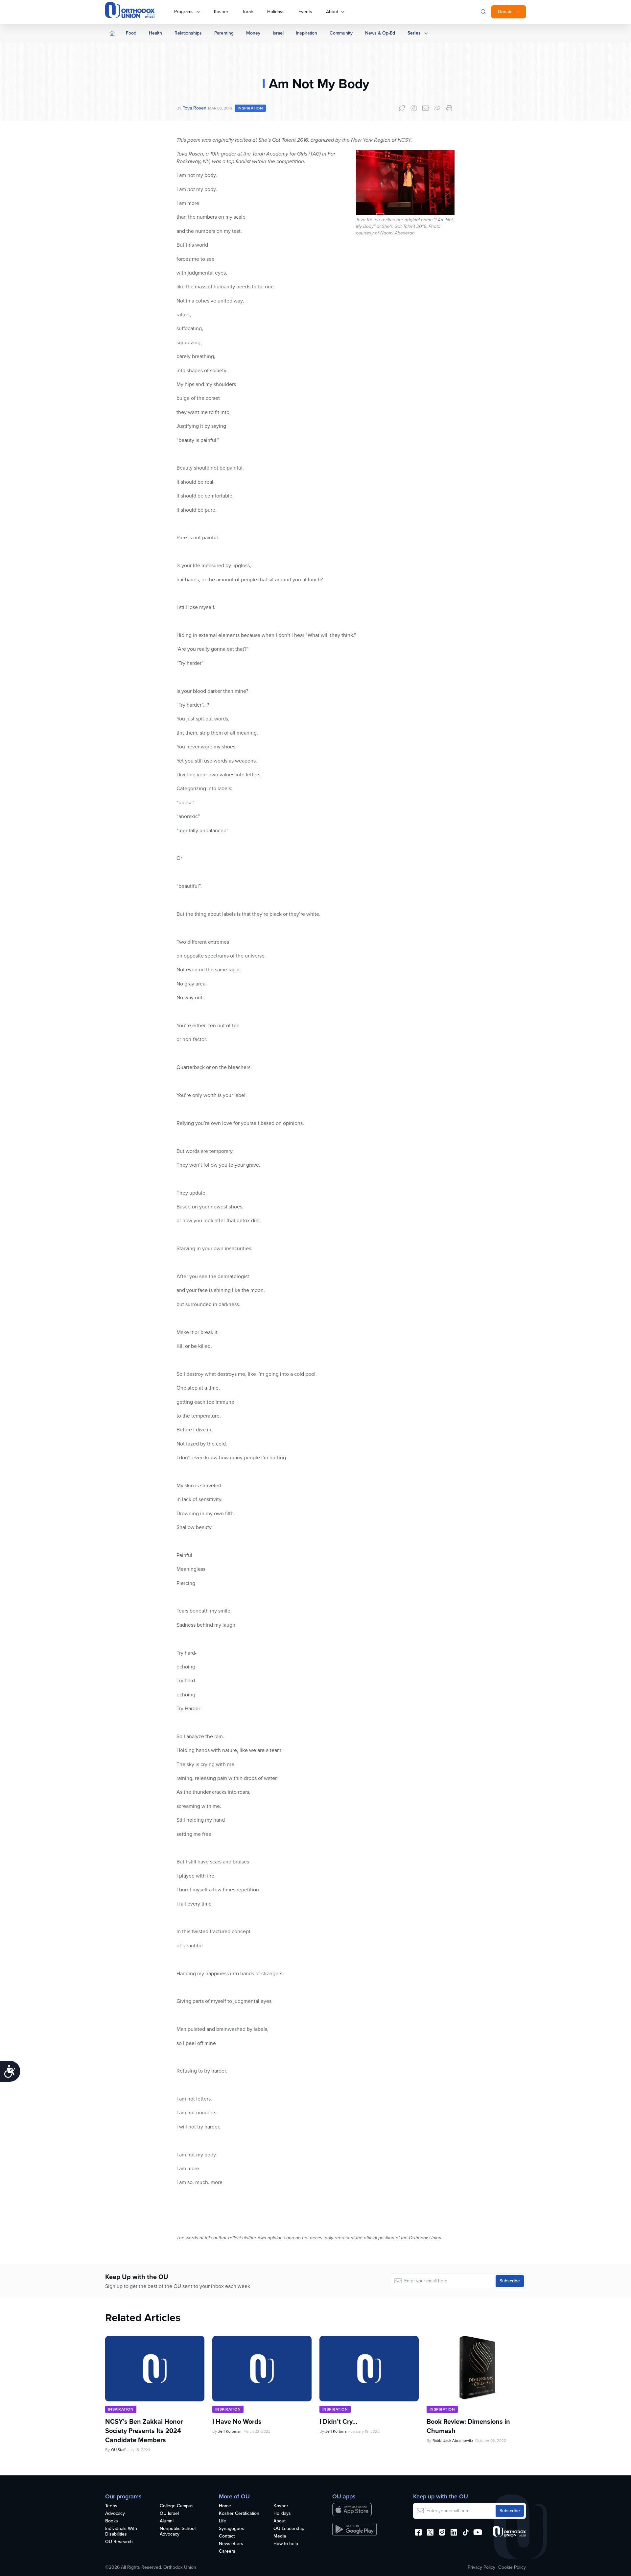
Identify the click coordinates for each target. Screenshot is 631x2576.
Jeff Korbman (230, 2431)
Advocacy (115, 2514)
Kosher (221, 12)
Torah (248, 12)
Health (155, 33)
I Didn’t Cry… (338, 2421)
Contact (227, 2536)
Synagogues (232, 2529)
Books (112, 2521)
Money (253, 33)
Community (341, 33)
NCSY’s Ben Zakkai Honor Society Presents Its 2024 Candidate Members (144, 2431)
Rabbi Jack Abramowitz (453, 2441)
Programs (184, 12)
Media (280, 2536)
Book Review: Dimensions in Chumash (468, 2426)
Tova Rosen (195, 108)
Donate (505, 12)
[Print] (449, 108)
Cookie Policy (512, 2567)
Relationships (188, 33)
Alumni (167, 2521)
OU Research (119, 2542)
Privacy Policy (481, 2567)
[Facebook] (414, 108)
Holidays (276, 12)
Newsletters (231, 2544)
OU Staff (118, 2450)
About (332, 12)
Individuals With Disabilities (121, 2532)
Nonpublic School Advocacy (178, 2532)
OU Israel (169, 2514)
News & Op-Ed (380, 33)
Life (222, 2521)
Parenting (224, 33)
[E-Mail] (426, 108)
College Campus (177, 2506)
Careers (227, 2552)
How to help (286, 2544)
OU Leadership (289, 2529)
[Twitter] (402, 108)
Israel (278, 33)
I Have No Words (238, 2421)
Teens (111, 2506)
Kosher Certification (239, 2514)
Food (131, 33)
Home (225, 2506)
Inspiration (307, 33)
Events (305, 12)
